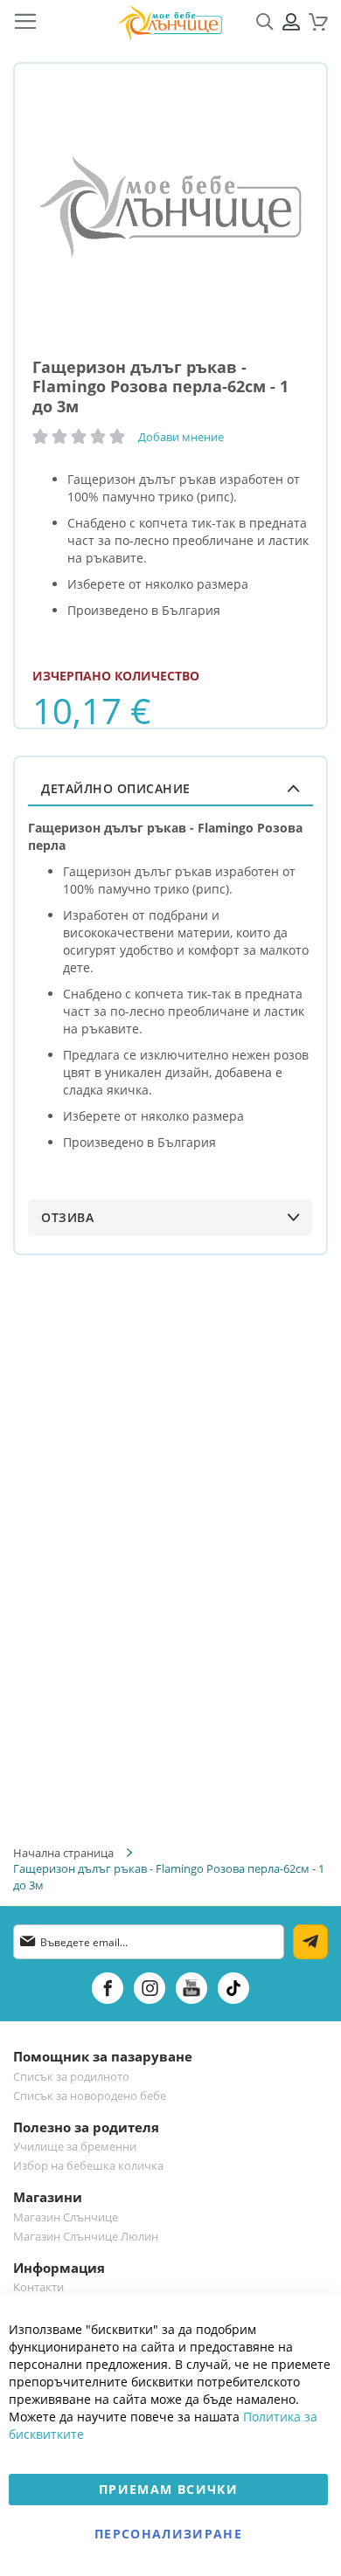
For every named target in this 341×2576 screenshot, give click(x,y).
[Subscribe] (310, 1942)
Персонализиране (168, 2534)
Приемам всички (168, 2489)
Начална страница (63, 1853)
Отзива (67, 1217)
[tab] (170, 788)
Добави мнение (181, 437)
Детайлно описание (116, 788)
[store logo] (170, 22)
